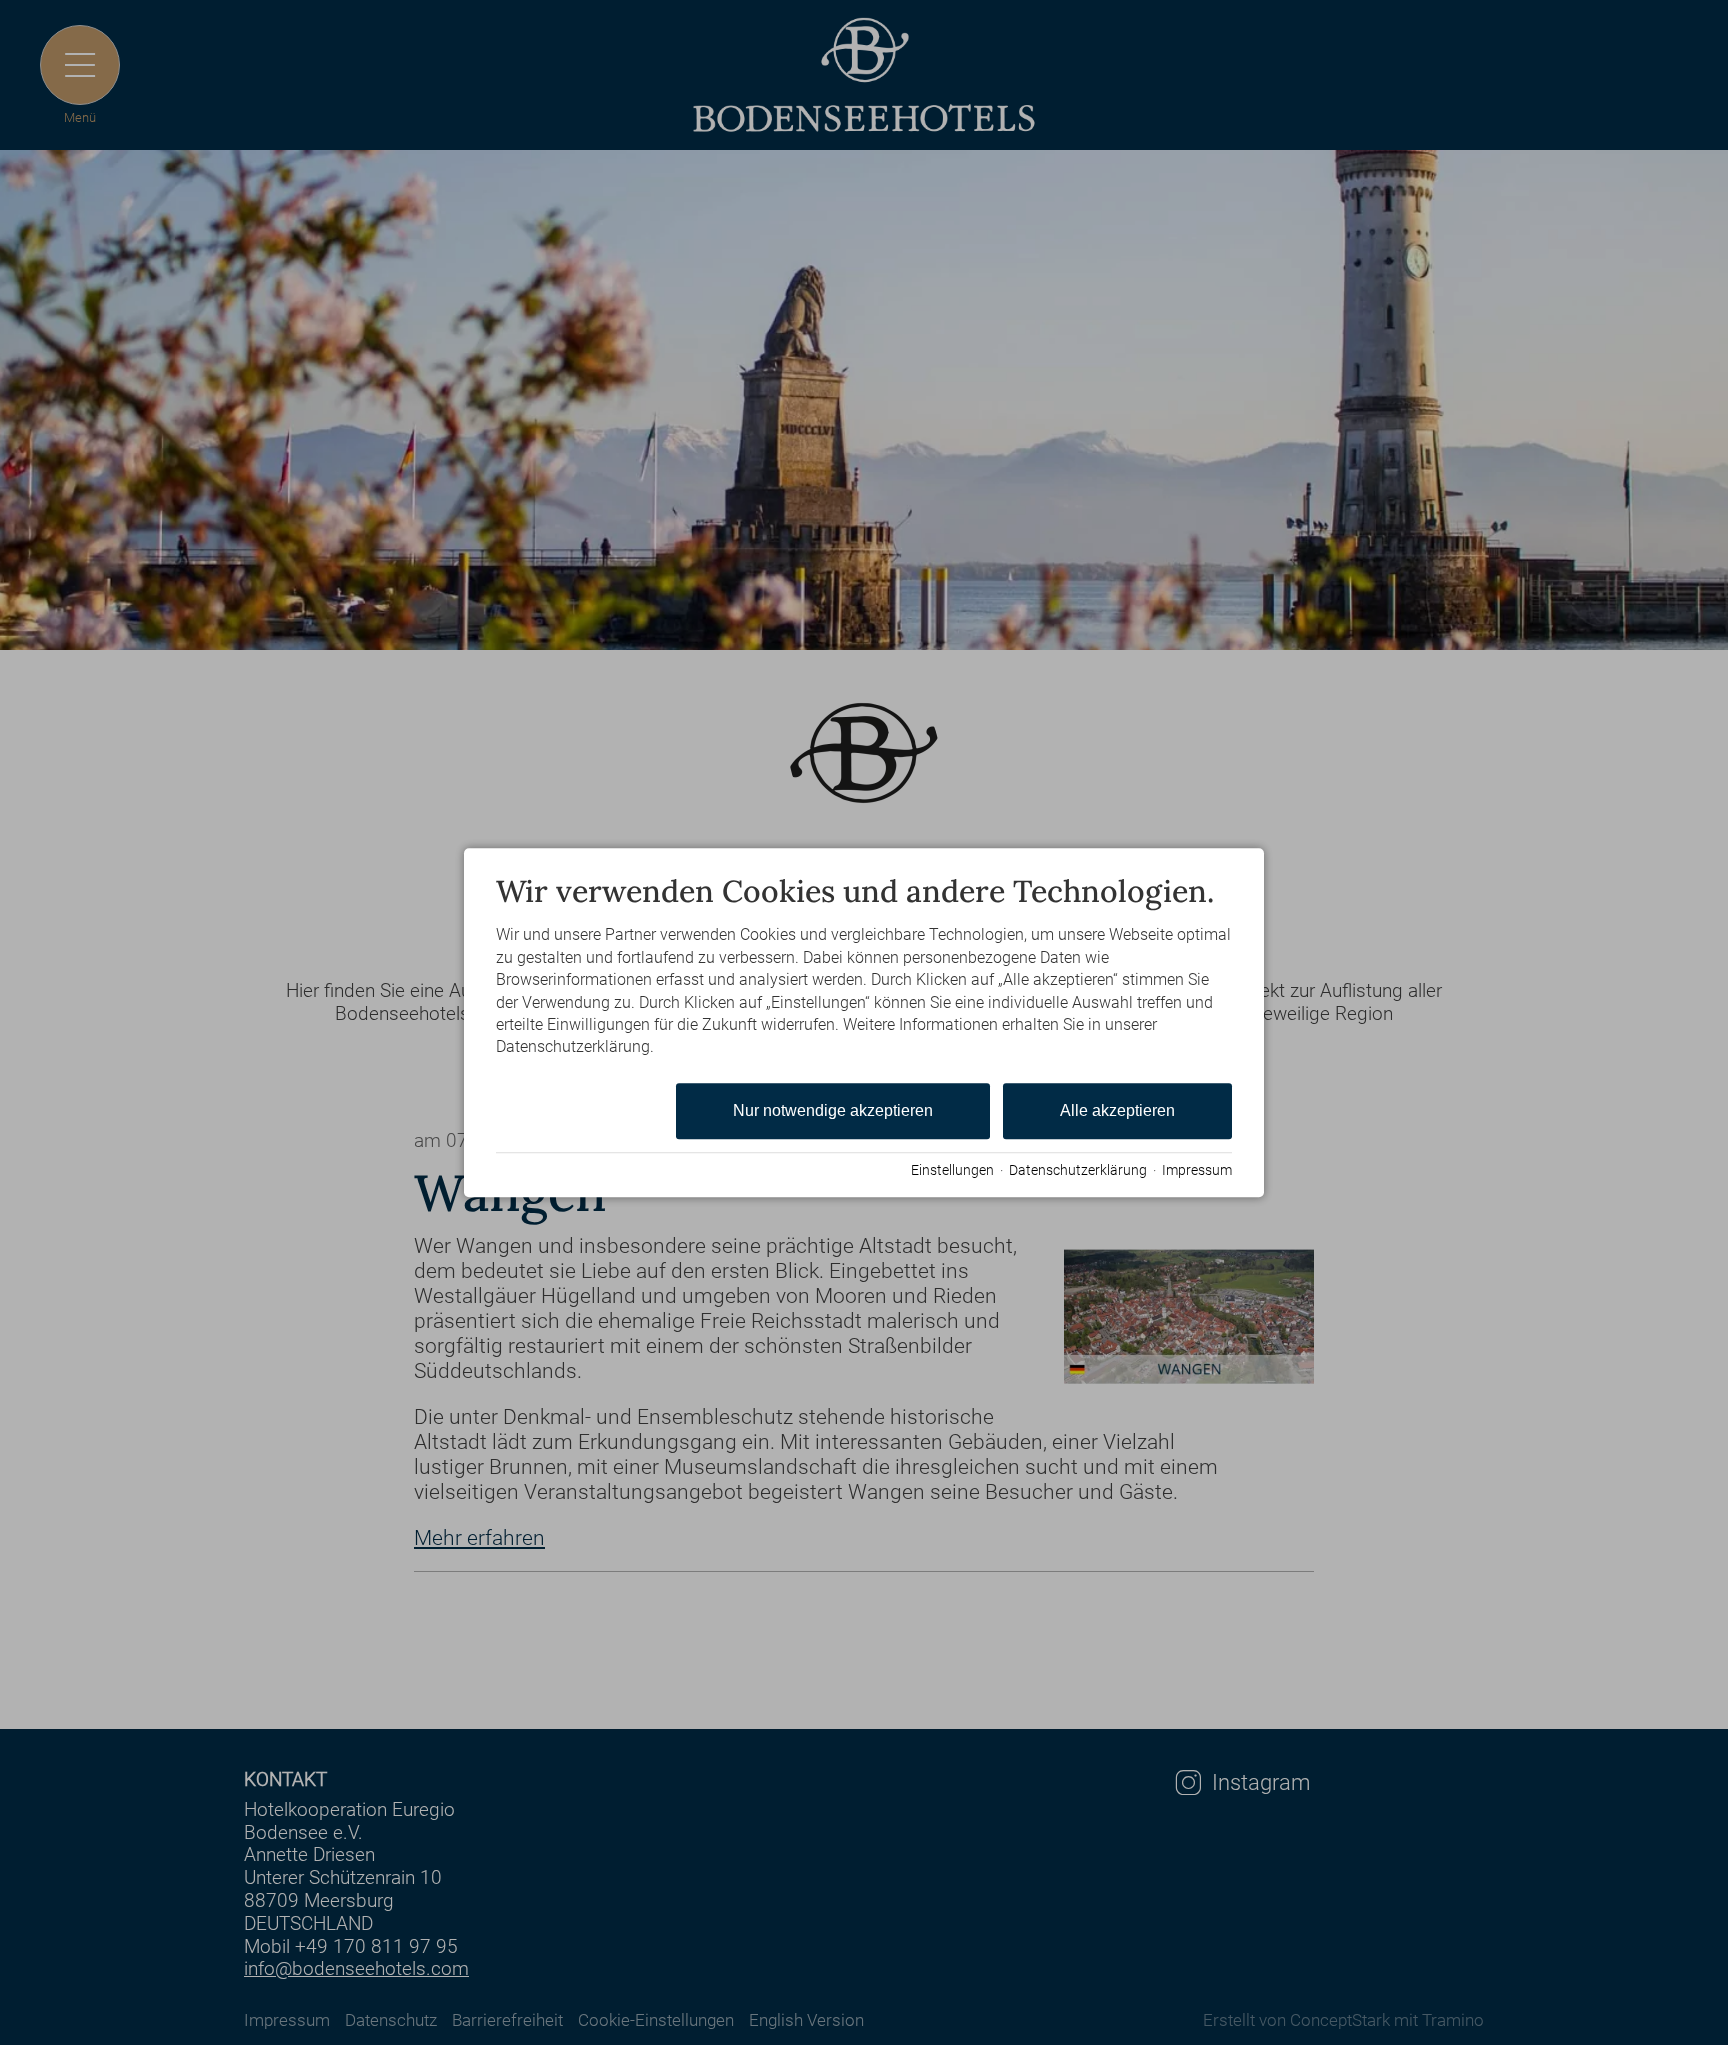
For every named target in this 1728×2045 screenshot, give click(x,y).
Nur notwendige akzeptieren (833, 1110)
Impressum (1197, 1170)
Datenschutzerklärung (1078, 1170)
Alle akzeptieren (1117, 1110)
